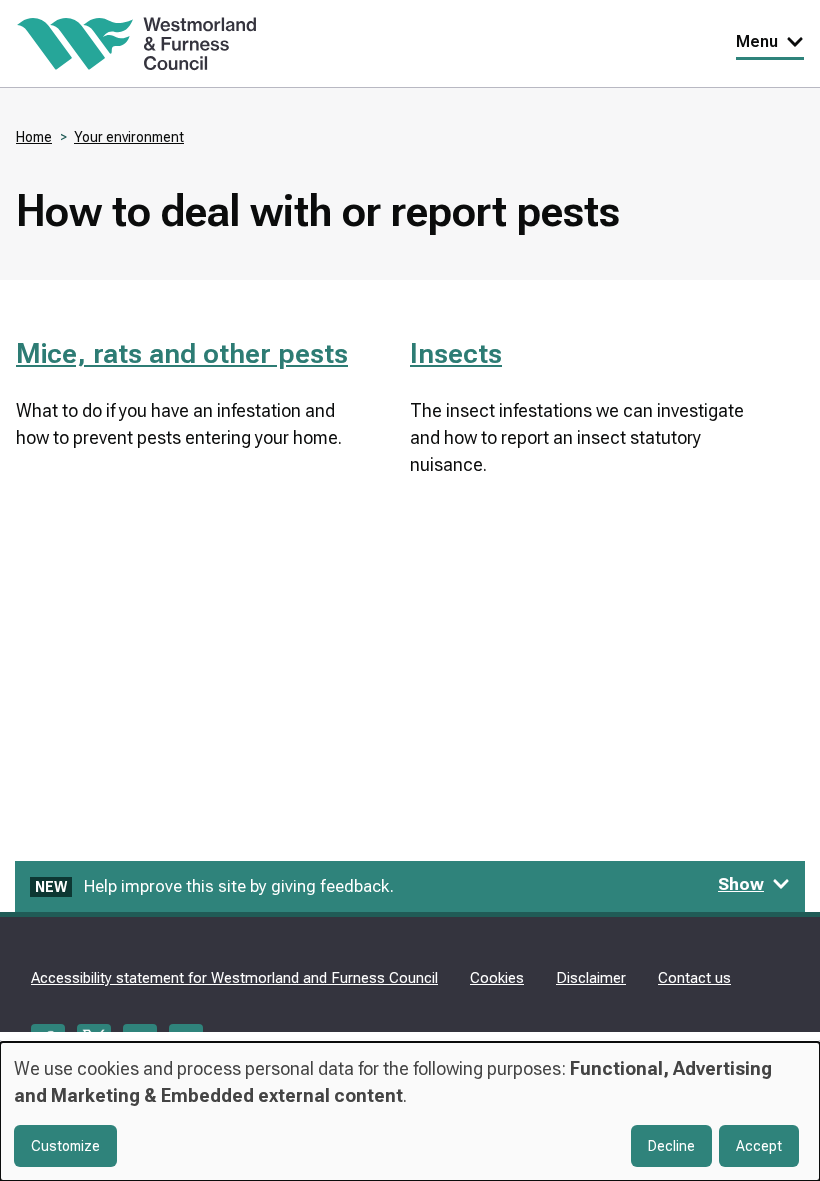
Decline (671, 1146)
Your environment (129, 137)
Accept (759, 1146)
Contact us (694, 978)
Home (34, 137)
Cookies (497, 978)
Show (741, 884)
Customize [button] (65, 1146)
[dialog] (410, 1111)
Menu (757, 41)
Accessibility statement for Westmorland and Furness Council (234, 978)
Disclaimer (591, 978)
